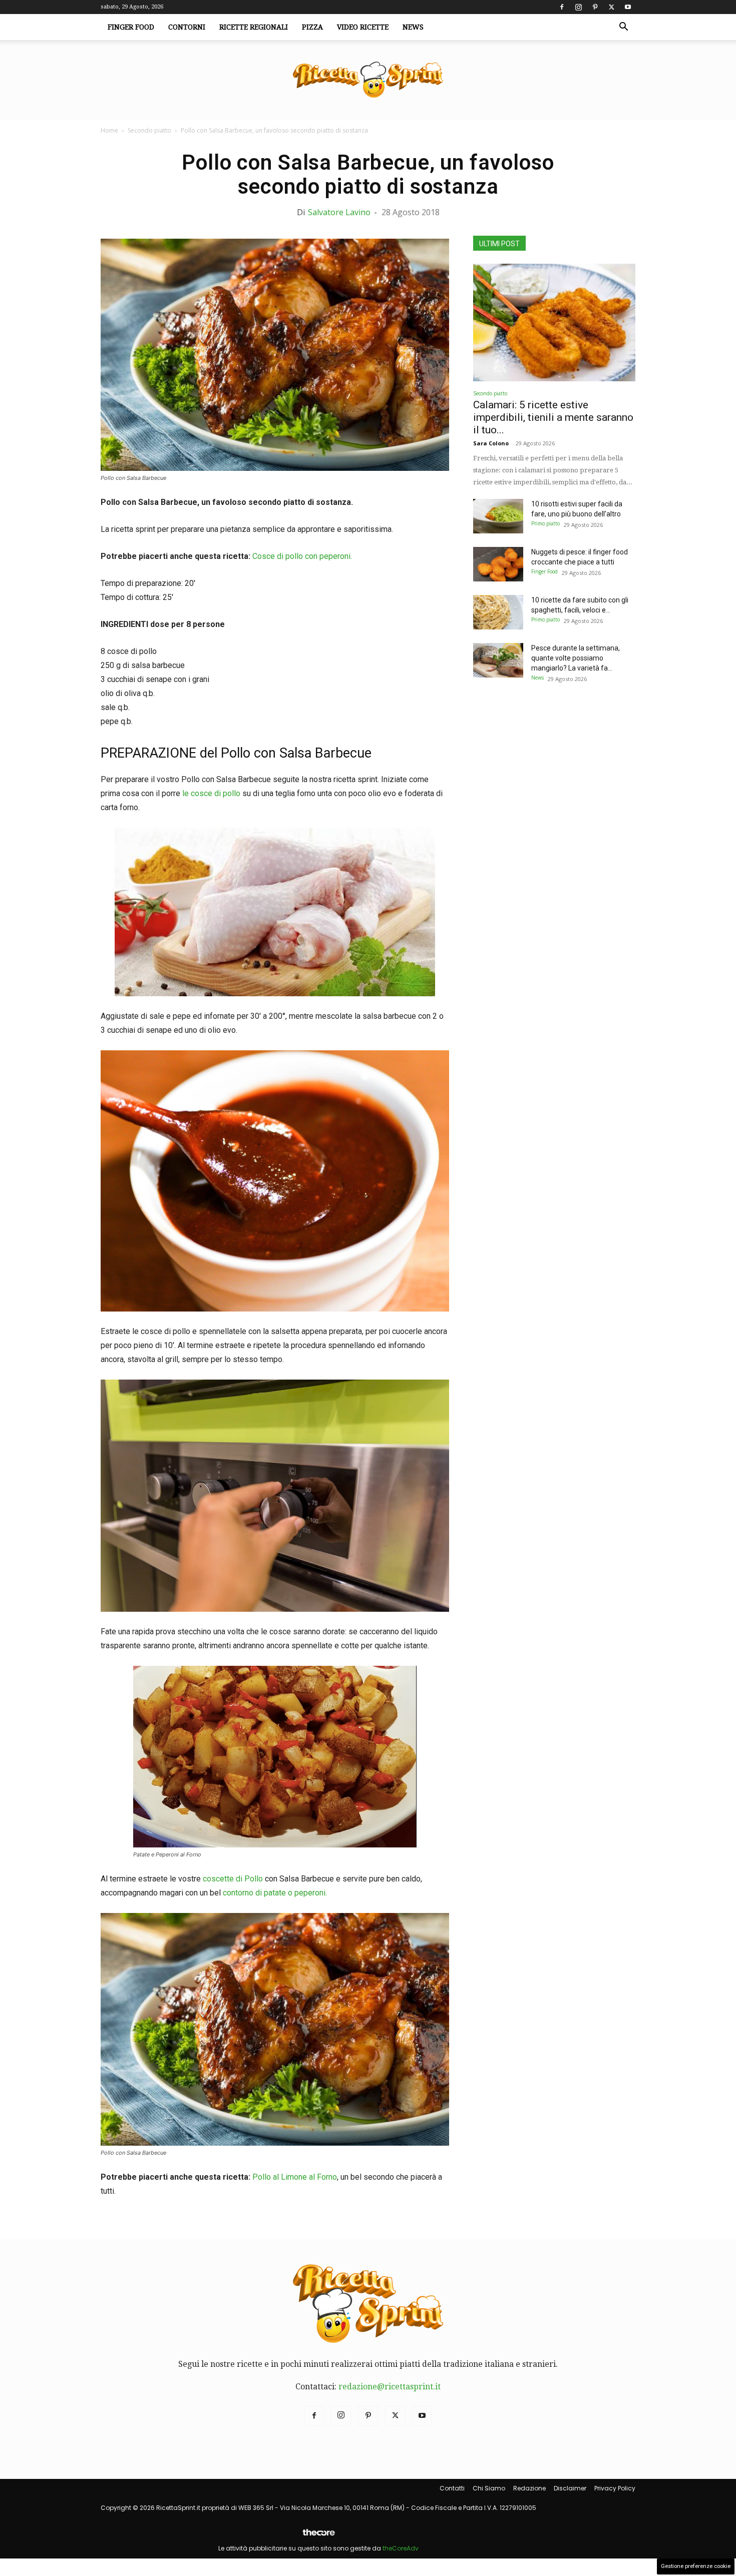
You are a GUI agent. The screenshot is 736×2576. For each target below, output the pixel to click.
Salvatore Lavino (339, 212)
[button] (623, 28)
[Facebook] (562, 7)
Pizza (312, 27)
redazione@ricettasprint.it (390, 2387)
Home (109, 130)
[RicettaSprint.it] (368, 80)
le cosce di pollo (210, 793)
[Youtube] (628, 7)
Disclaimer (570, 2488)
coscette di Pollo (232, 1879)
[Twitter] (611, 7)
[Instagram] (578, 7)
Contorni (187, 27)
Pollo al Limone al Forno (295, 2177)
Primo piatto (545, 523)
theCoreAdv (401, 2548)
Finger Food (131, 27)
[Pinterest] (595, 7)
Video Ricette (363, 27)
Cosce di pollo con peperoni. (302, 556)
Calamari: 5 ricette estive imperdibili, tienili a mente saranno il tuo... (553, 417)
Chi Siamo (489, 2488)
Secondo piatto (149, 130)
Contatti (452, 2488)
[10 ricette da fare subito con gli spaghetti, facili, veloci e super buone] (498, 612)
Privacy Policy (615, 2488)
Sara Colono (491, 443)
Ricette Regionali (254, 27)
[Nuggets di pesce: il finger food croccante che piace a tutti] (498, 564)
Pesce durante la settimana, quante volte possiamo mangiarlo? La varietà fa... (576, 658)
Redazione (529, 2488)
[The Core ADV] (318, 2536)
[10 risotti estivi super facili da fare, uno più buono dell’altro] (498, 516)
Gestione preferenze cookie (696, 2566)
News (413, 27)
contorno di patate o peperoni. (275, 1893)
